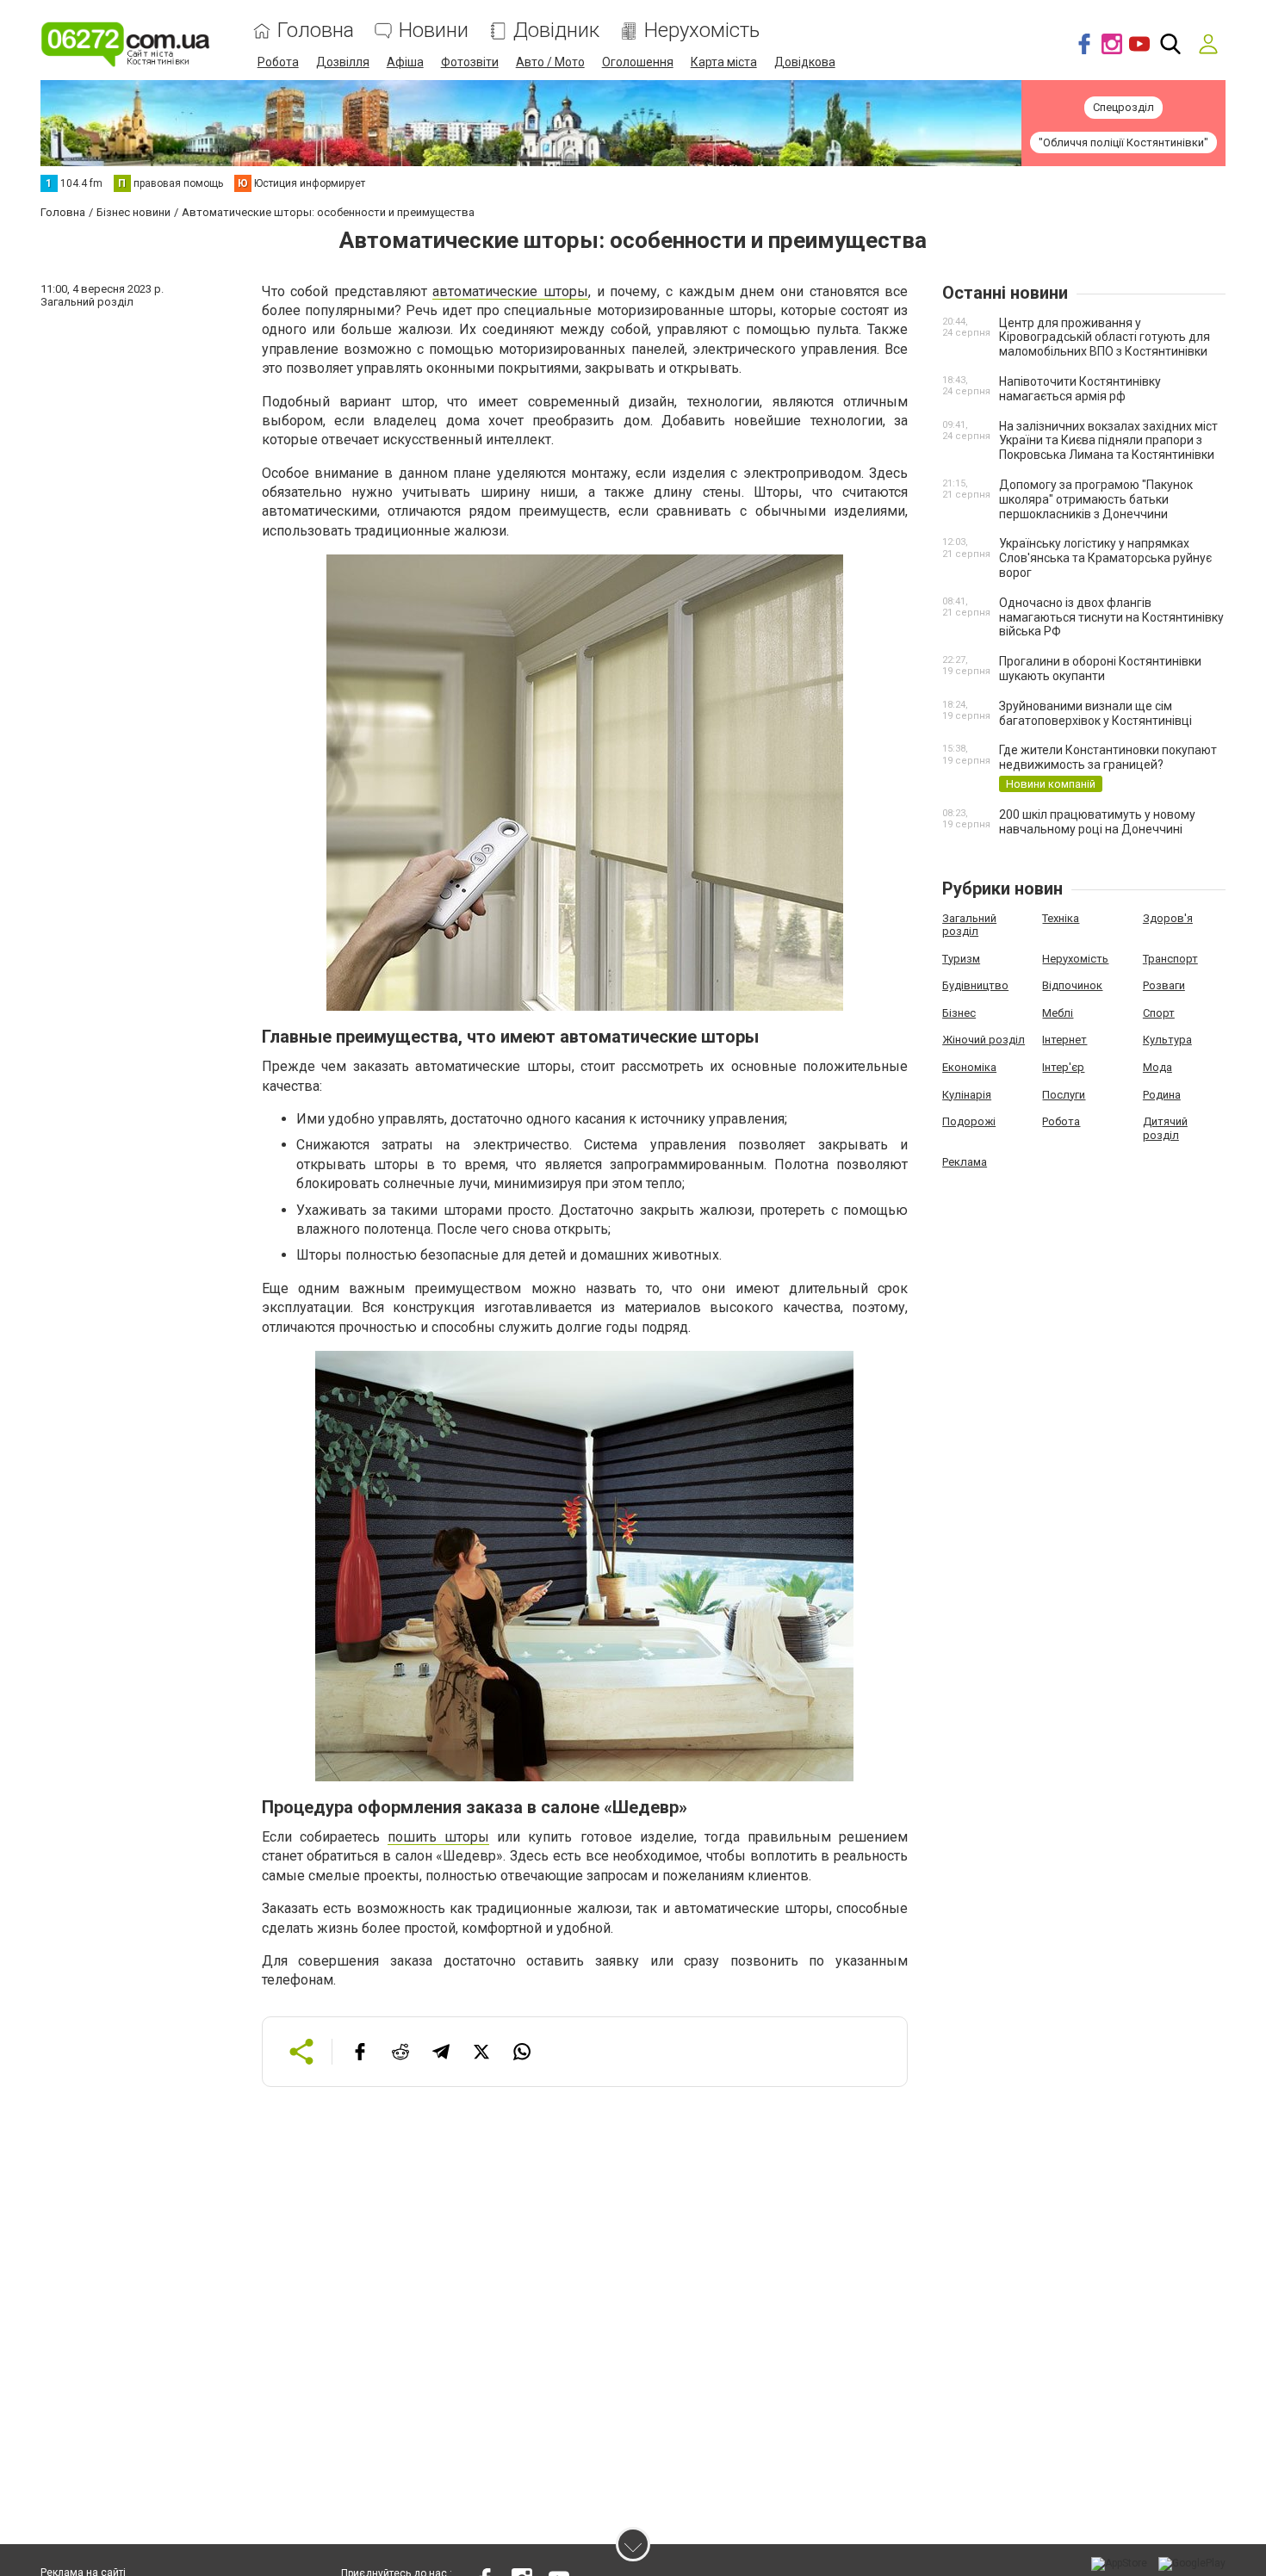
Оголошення (638, 62)
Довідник (556, 31)
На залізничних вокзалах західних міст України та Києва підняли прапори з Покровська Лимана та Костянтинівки (1108, 441)
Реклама (965, 1162)
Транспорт (1170, 959)
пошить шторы (438, 1837)
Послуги (1064, 1095)
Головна (316, 31)
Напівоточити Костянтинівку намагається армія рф (1080, 389)
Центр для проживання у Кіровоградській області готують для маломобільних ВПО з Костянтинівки (1105, 337)
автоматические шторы (510, 291)
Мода (1157, 1067)
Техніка (1061, 918)
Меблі (1058, 1013)
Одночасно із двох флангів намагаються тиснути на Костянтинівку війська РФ (1111, 617)
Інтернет (1064, 1040)
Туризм (961, 959)
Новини (434, 31)
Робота (278, 62)
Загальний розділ (969, 925)
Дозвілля (343, 62)
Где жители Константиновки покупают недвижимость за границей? (1108, 757)
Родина (1162, 1095)
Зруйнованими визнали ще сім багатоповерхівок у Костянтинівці (1095, 713)
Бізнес (959, 1013)
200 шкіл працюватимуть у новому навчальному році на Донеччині (1097, 822)
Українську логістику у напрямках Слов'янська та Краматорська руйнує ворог (1105, 558)
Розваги (1164, 985)
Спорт (1159, 1013)
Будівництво (975, 985)
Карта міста (724, 62)
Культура (1167, 1040)
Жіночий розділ (984, 1040)
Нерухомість (702, 31)
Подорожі (969, 1121)
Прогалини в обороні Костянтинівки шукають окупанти (1100, 669)
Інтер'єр (1063, 1067)
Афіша (405, 62)
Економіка (969, 1067)
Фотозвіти (470, 62)
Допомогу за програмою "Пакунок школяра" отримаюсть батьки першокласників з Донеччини (1096, 499)
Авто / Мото (550, 62)
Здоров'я (1168, 918)
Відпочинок (1072, 985)
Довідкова (805, 62)
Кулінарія (967, 1095)
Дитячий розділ (1165, 1128)
